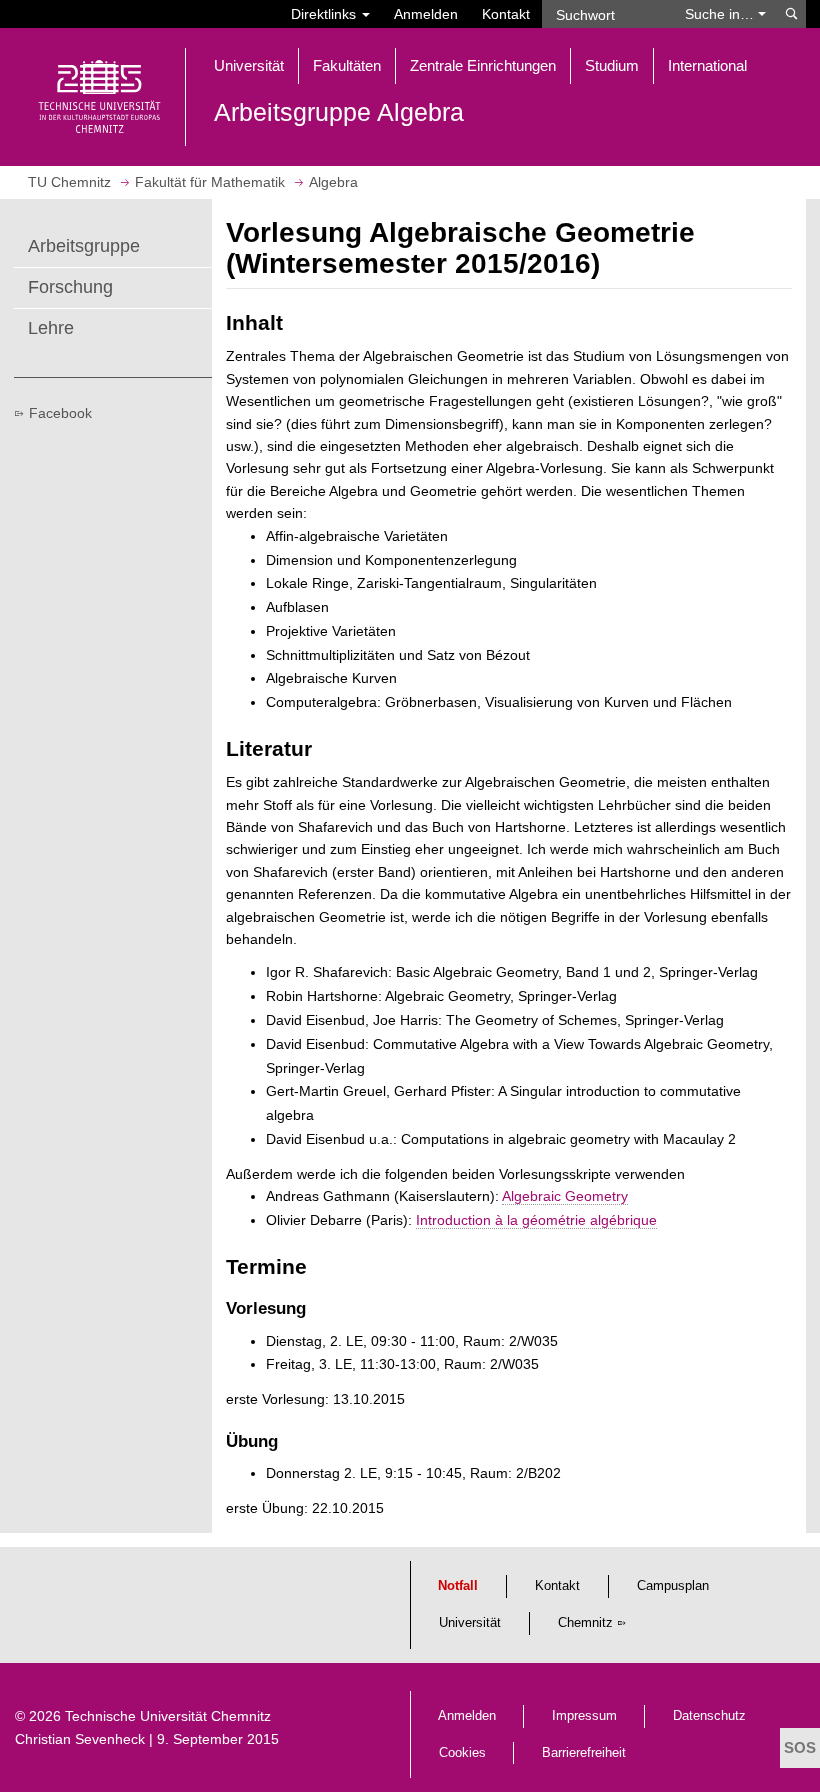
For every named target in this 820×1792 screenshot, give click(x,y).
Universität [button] (249, 65)
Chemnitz (585, 1623)
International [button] (707, 65)
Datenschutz (709, 1716)
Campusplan (673, 1586)
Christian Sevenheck (80, 1739)
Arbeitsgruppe (84, 246)
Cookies (462, 1753)
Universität (470, 1623)
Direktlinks (325, 14)
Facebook (60, 413)
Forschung (70, 287)
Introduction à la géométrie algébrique (536, 1220)
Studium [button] (612, 65)
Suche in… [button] (721, 14)
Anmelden (426, 14)
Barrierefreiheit (584, 1753)
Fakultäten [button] (347, 65)
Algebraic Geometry (565, 1196)
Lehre (51, 328)
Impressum (584, 1716)
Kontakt (506, 14)
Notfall (458, 1586)
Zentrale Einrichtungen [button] (483, 65)
